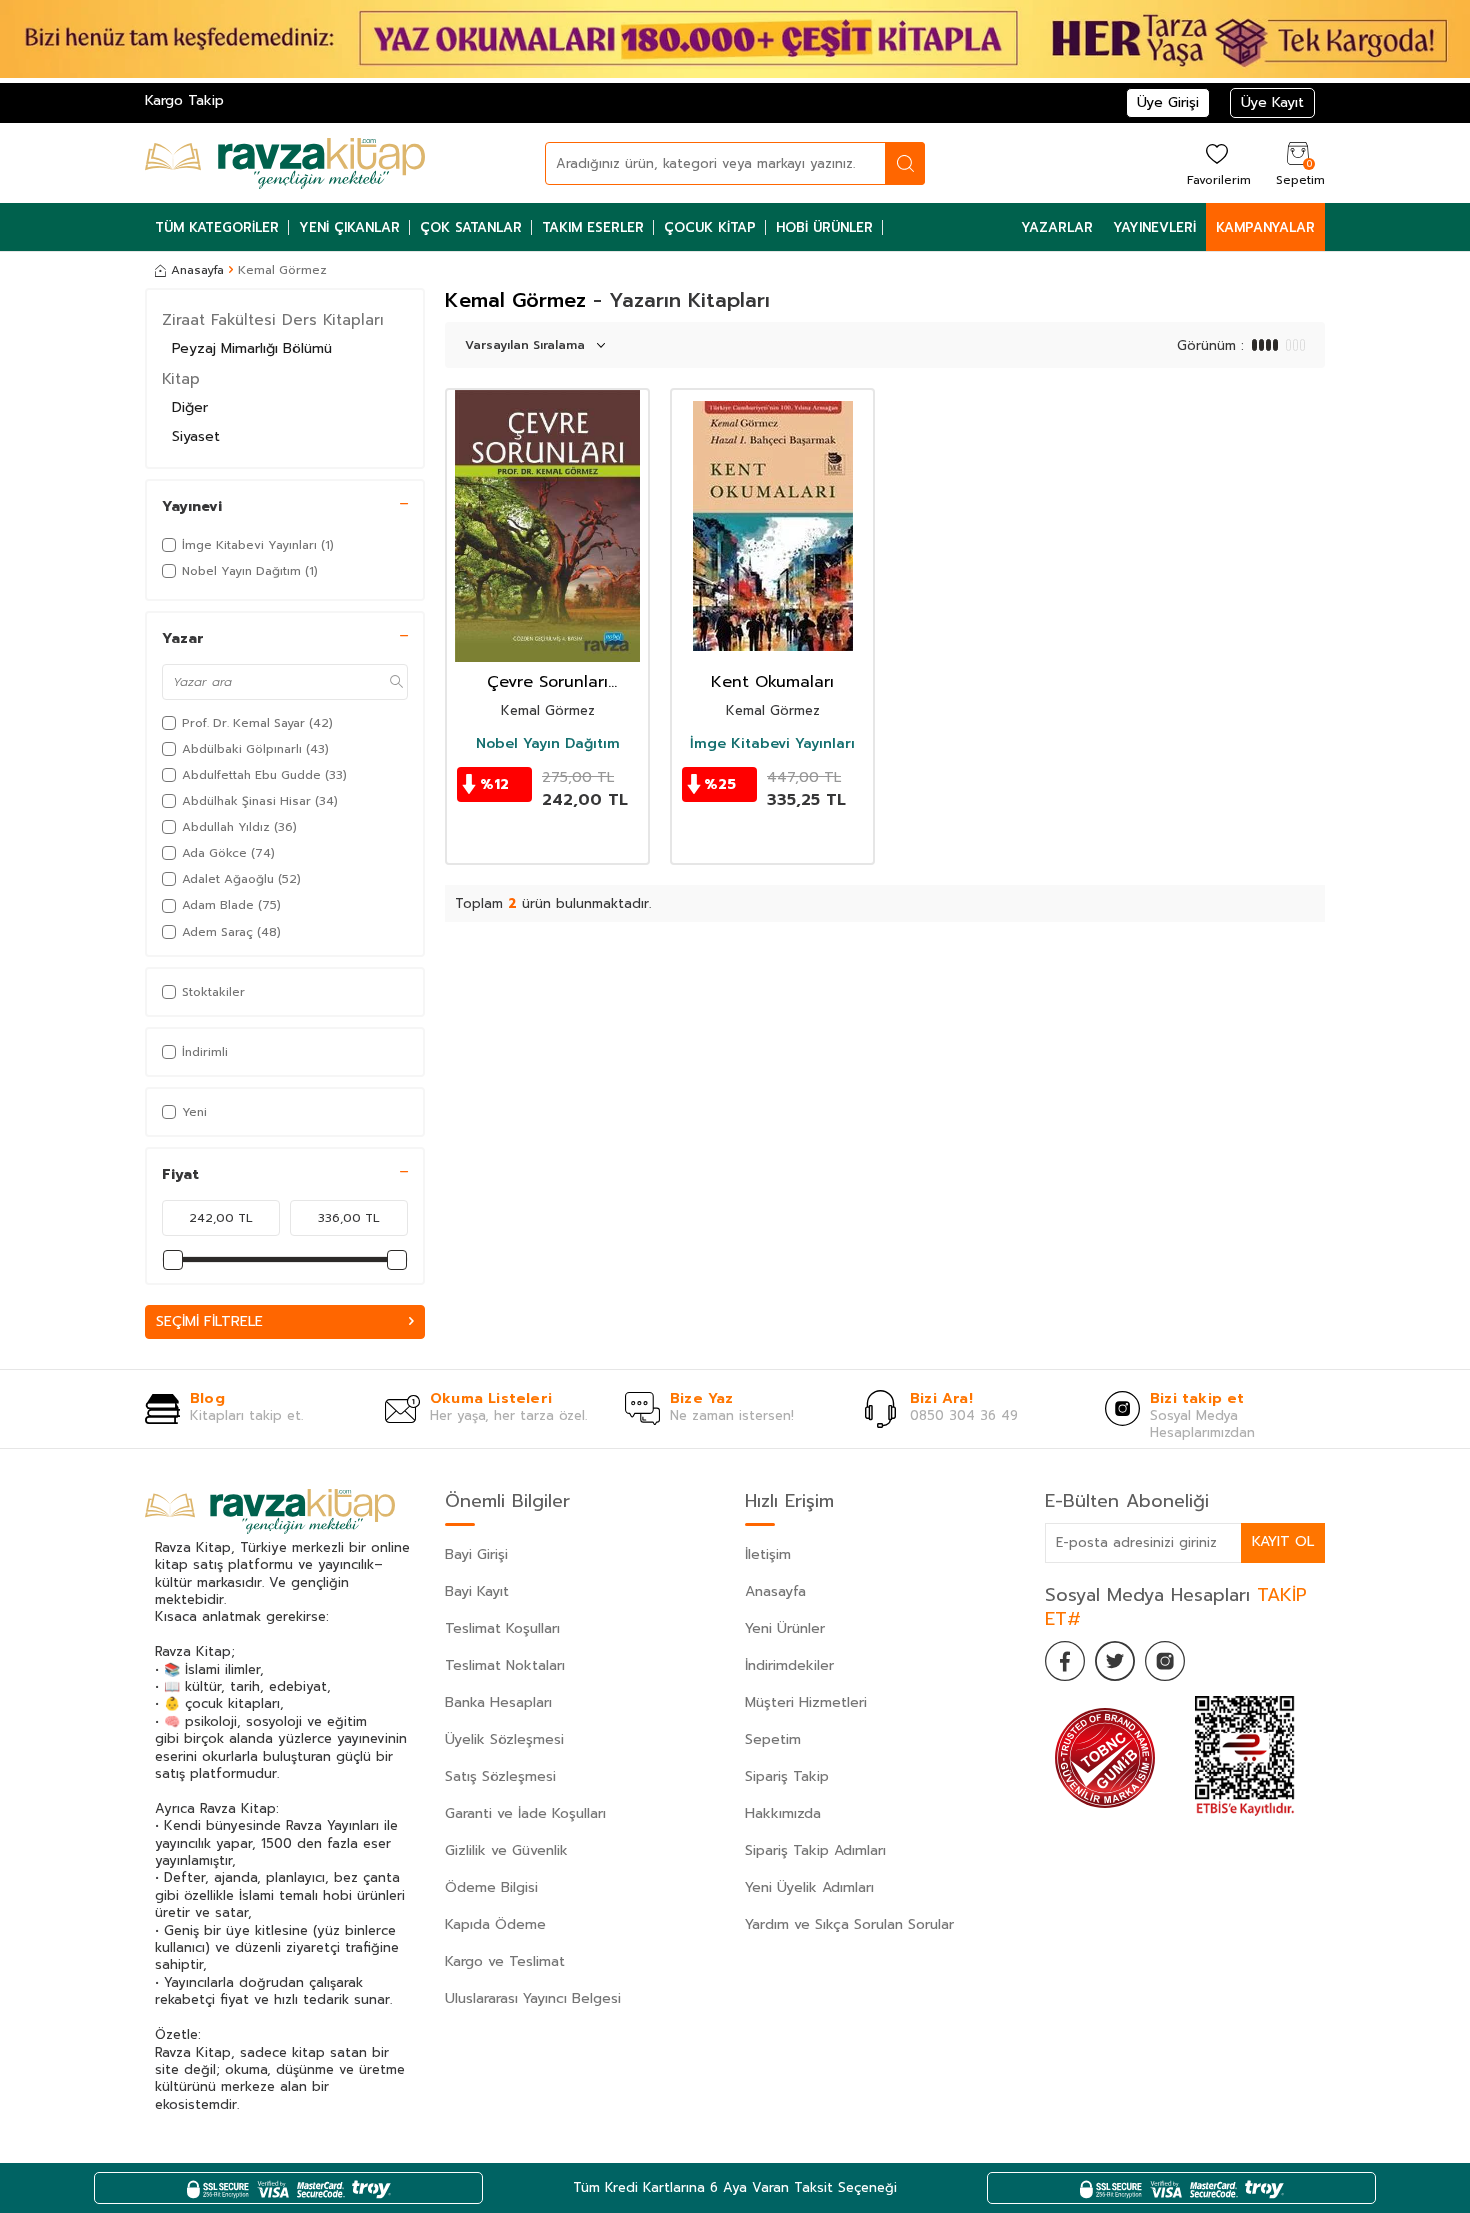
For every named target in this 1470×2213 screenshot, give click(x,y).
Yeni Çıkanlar (349, 227)
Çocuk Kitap (710, 227)
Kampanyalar (1265, 227)
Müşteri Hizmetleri (806, 1702)
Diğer (190, 407)
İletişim (768, 1554)
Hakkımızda (783, 1813)
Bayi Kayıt (477, 1591)
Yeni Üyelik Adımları (809, 1887)
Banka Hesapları (498, 1702)
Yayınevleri (1154, 227)
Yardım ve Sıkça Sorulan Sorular (849, 1924)
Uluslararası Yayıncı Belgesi (533, 1998)
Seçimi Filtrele (209, 1321)
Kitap (181, 379)
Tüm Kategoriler (217, 227)
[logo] (285, 163)
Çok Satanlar (471, 227)
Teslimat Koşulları (502, 1628)
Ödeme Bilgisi (491, 1887)
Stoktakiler (213, 992)
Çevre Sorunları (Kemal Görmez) (548, 682)
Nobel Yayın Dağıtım (548, 744)
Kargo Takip (184, 100)
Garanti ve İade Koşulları (525, 1813)
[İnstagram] (1165, 1661)
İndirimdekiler (789, 1665)
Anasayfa (197, 270)
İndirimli (205, 1052)
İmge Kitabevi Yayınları (772, 744)
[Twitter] (1115, 1661)
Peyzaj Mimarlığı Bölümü (252, 348)
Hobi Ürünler (824, 227)
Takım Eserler (593, 227)
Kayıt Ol (1283, 1541)
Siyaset (196, 436)
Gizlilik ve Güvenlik (506, 1850)
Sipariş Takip (787, 1776)
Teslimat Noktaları (505, 1665)
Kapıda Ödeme (495, 1924)
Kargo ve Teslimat (505, 1961)
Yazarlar (1057, 227)
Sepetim (773, 1739)
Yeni (194, 1112)
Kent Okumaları (772, 682)
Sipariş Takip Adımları (815, 1850)
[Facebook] (1065, 1661)
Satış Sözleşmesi (500, 1776)
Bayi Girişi (476, 1554)
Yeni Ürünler (785, 1628)
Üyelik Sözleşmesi (504, 1739)
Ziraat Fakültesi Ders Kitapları (273, 320)
